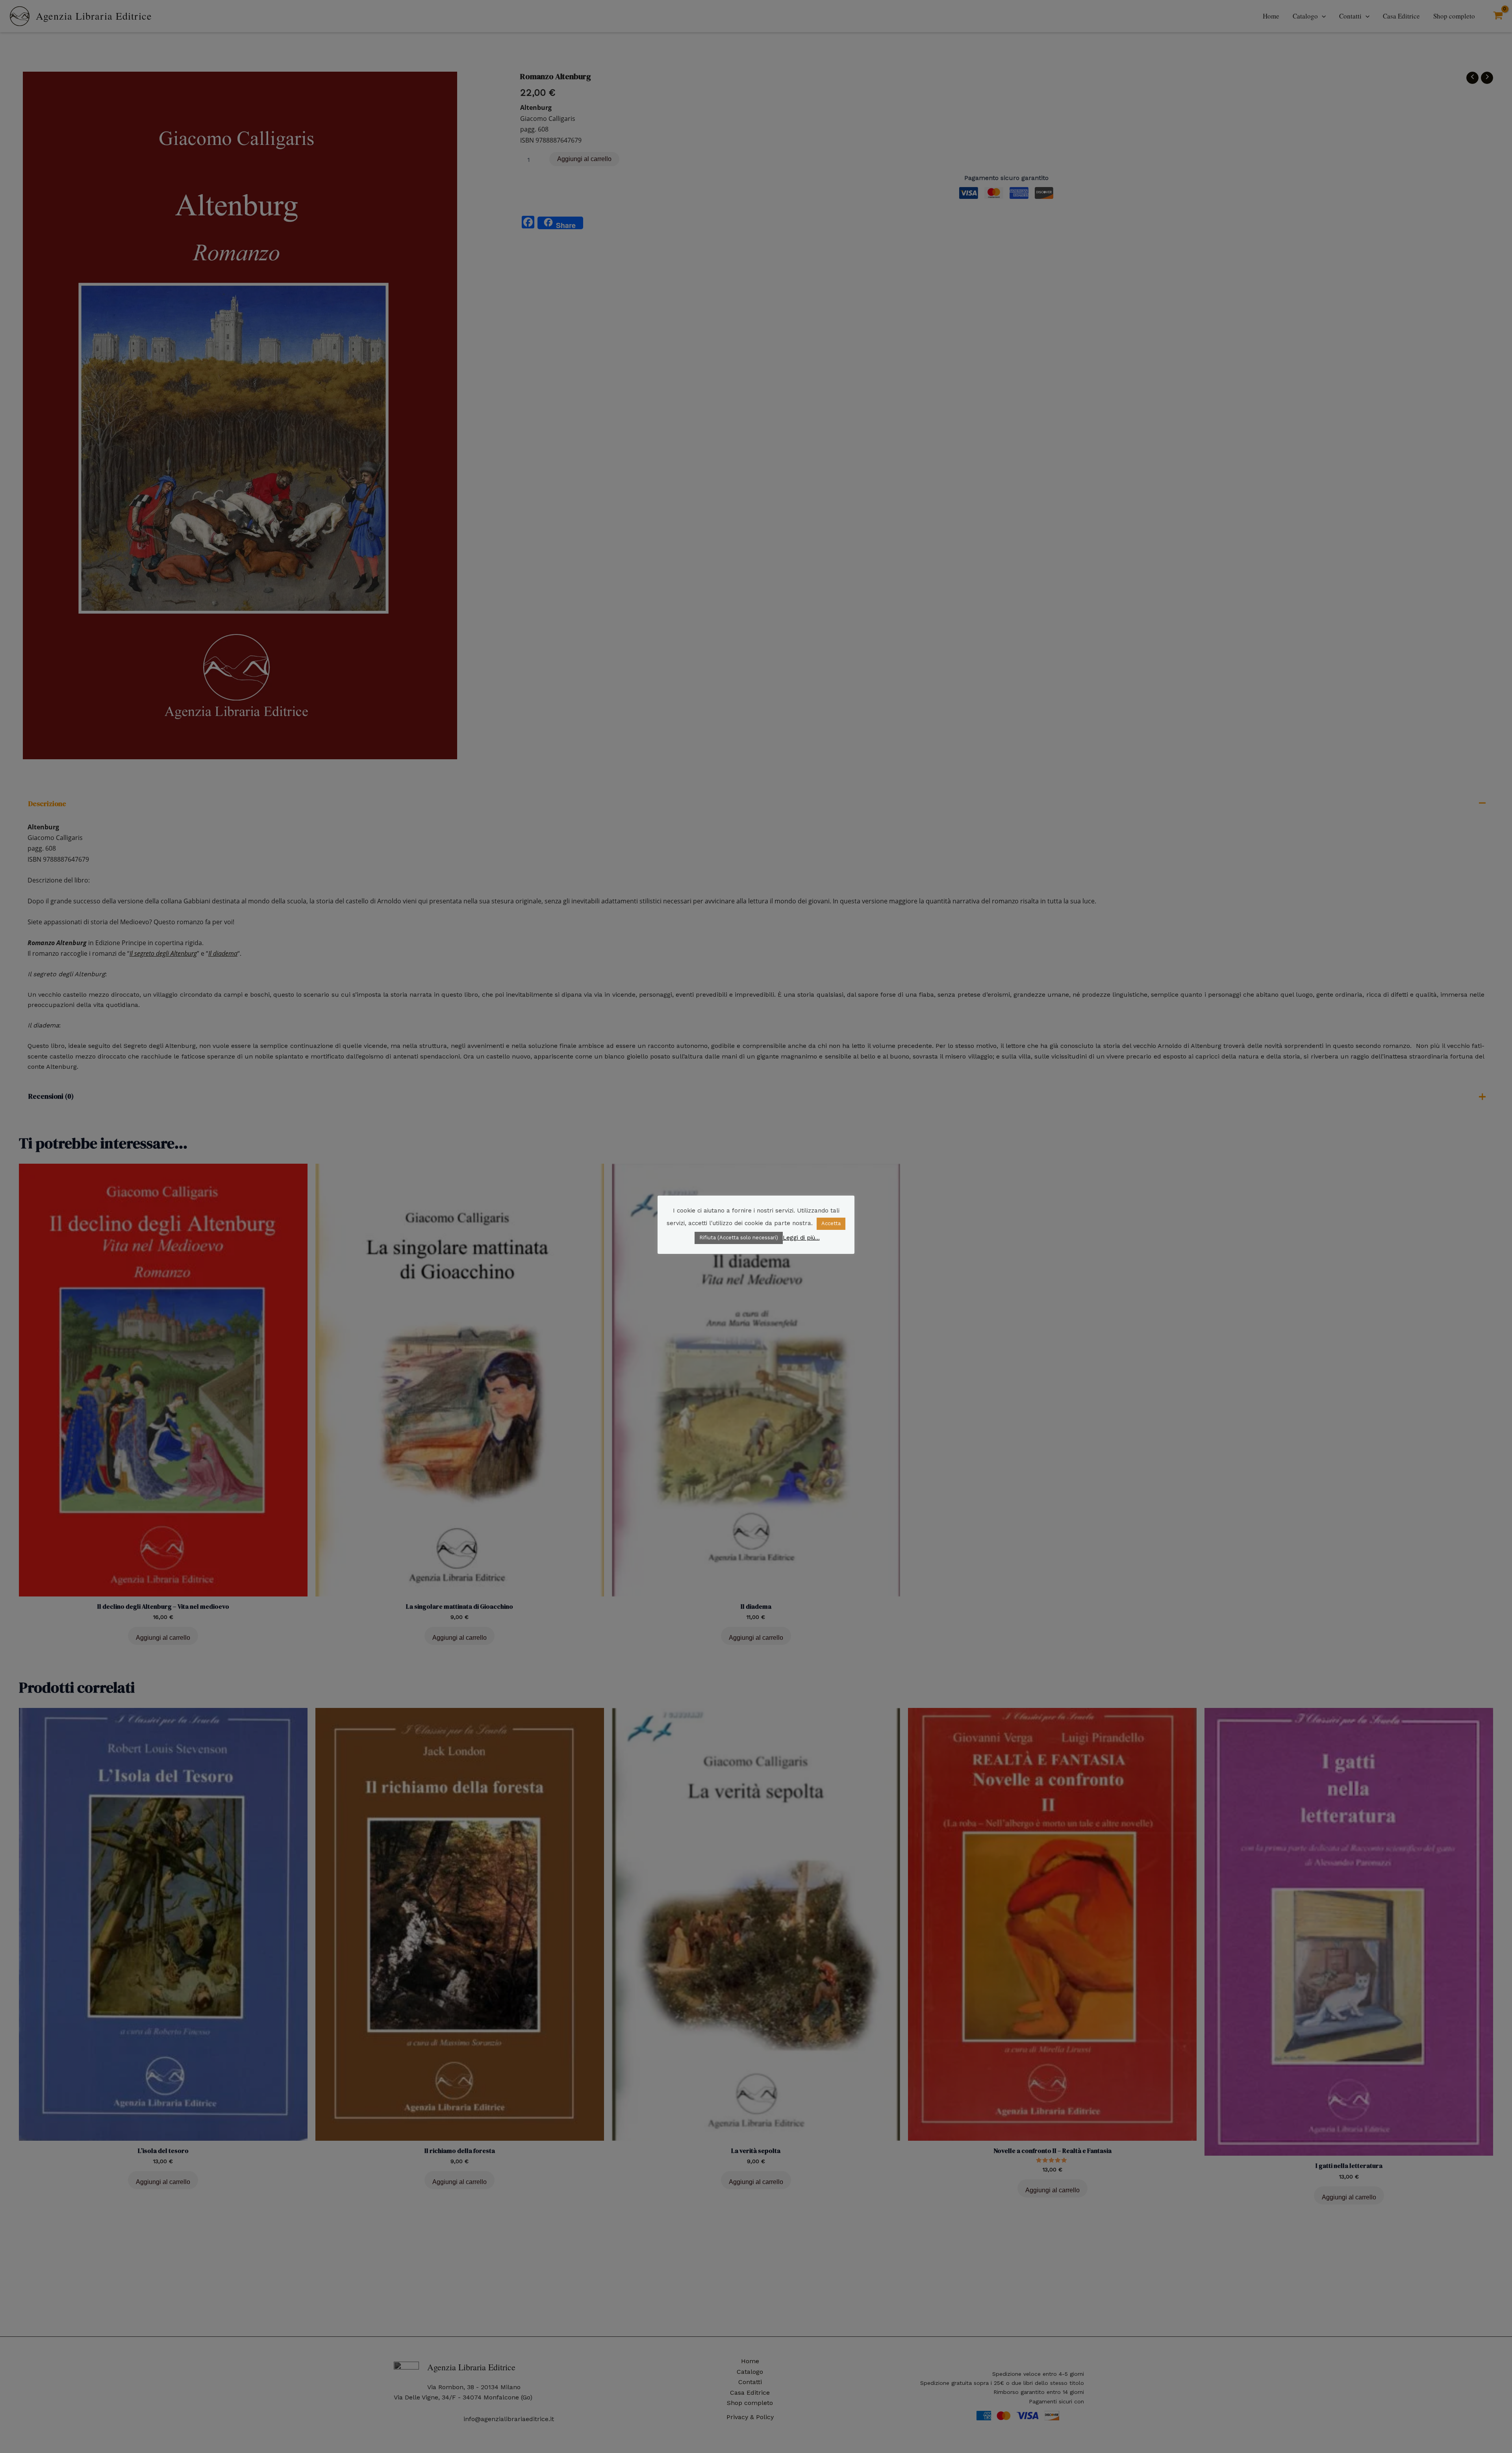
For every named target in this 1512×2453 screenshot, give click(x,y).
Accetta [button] (831, 1223)
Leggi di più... (801, 1237)
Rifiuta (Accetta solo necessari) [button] (739, 1238)
